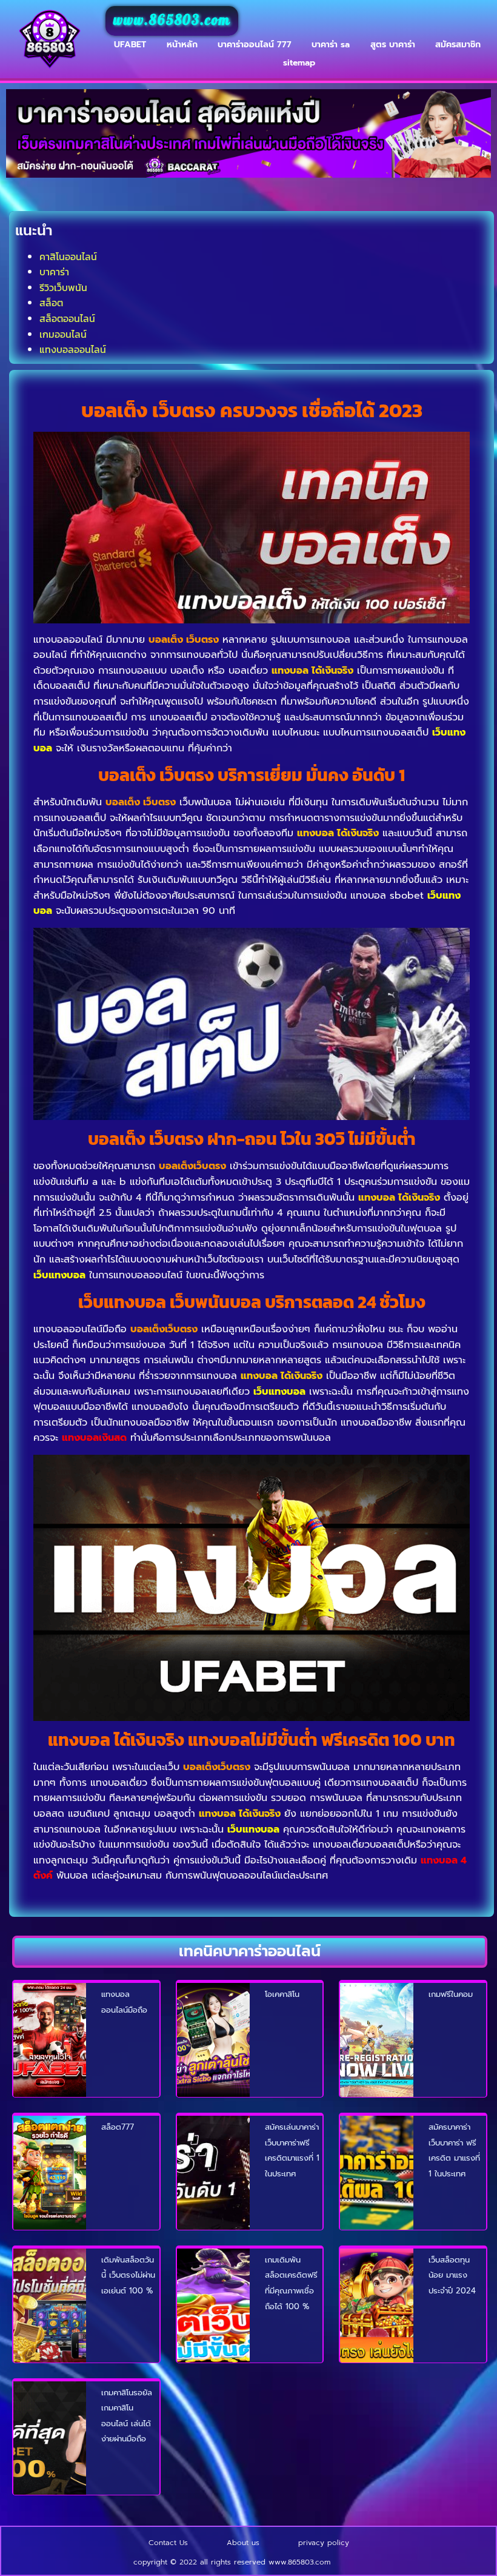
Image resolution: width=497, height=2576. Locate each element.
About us (243, 2543)
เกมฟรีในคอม (451, 1994)
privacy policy (324, 2543)
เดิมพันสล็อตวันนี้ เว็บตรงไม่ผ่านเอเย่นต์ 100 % (128, 2275)
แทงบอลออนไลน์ (73, 349)
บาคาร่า (54, 272)
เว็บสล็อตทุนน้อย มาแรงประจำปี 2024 (452, 2275)
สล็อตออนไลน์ (67, 318)
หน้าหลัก (182, 45)
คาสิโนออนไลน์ (68, 257)
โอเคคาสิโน (282, 1994)
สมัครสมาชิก (458, 45)
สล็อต (51, 303)
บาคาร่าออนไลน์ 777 (255, 45)
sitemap (299, 63)
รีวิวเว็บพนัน (63, 287)
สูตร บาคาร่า (393, 45)
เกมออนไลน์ (63, 334)
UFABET (130, 45)
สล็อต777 (118, 2127)
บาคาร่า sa (331, 45)
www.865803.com (172, 21)
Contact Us (168, 2543)
